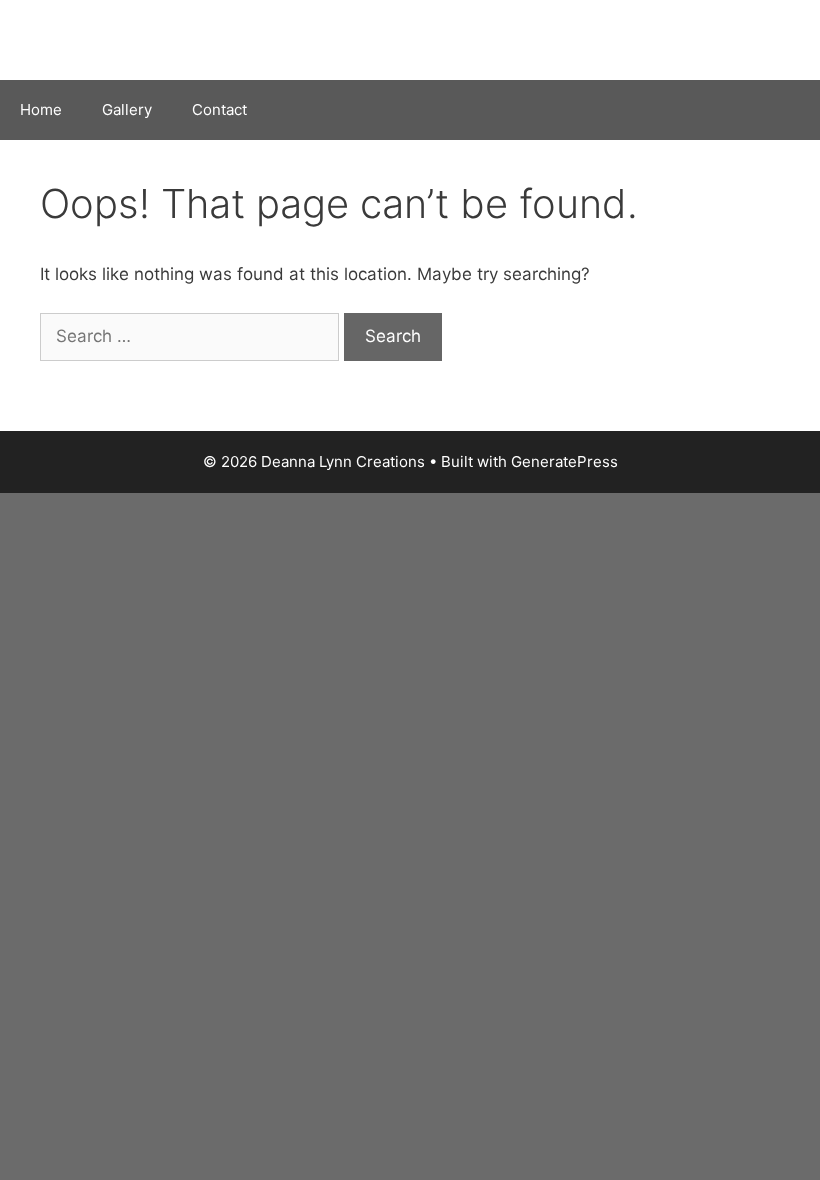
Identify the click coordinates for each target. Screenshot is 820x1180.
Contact (219, 109)
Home (41, 109)
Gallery (127, 109)
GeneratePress (564, 461)
